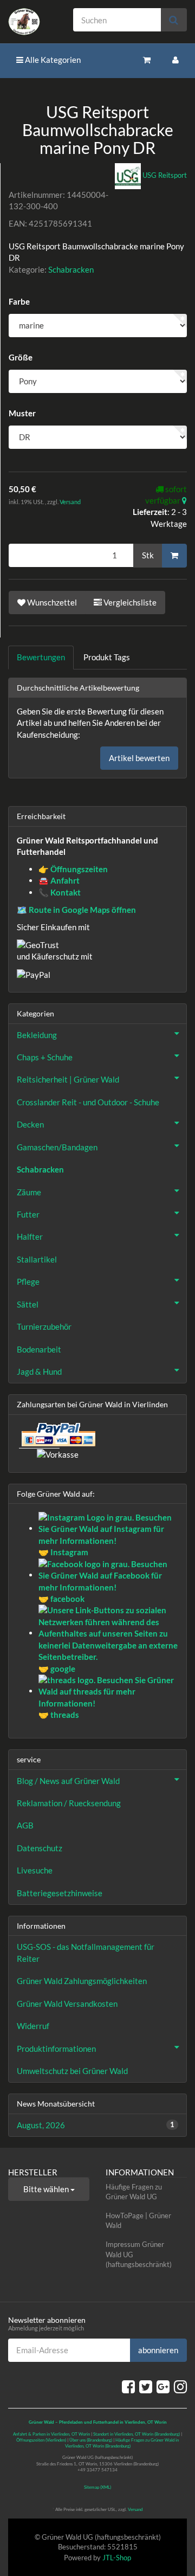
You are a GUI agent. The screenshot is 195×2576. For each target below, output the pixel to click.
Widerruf (33, 2026)
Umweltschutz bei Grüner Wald (72, 2071)
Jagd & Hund (39, 1371)
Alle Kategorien (52, 60)
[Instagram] (180, 2386)
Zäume (29, 1192)
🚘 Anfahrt (59, 880)
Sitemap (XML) (97, 2487)
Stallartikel (37, 1259)
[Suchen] (174, 20)
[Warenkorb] (147, 60)
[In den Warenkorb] (174, 556)
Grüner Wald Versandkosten (67, 2004)
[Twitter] (146, 2386)
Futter (28, 1214)
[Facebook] (128, 2386)
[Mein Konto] (175, 60)
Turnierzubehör (44, 1326)
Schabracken (71, 269)
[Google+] (163, 2386)
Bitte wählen (47, 2189)
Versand (70, 502)
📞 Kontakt (60, 892)
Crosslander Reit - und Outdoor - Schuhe (88, 1102)
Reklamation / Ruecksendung (69, 1803)
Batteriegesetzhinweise (60, 1893)
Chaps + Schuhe (45, 1057)
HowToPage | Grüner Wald (138, 2221)
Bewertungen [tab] (41, 657)
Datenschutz (40, 1848)
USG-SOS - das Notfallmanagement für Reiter (86, 1952)
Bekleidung (37, 1035)
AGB (25, 1825)
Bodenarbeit (39, 1349)
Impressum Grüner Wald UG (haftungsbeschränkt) (139, 2254)
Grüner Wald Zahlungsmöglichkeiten (82, 1981)
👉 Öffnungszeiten (73, 869)
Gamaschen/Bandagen (57, 1147)
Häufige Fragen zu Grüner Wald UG (134, 2192)
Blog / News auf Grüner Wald (68, 1781)
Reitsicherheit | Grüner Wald (68, 1079)
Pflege (28, 1281)
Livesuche (35, 1870)
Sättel (28, 1304)
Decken (30, 1124)
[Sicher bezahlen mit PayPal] (57, 1434)
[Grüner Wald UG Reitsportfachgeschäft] (32, 22)
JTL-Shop (117, 2558)
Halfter (30, 1237)
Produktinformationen (56, 2049)
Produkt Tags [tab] (107, 657)
